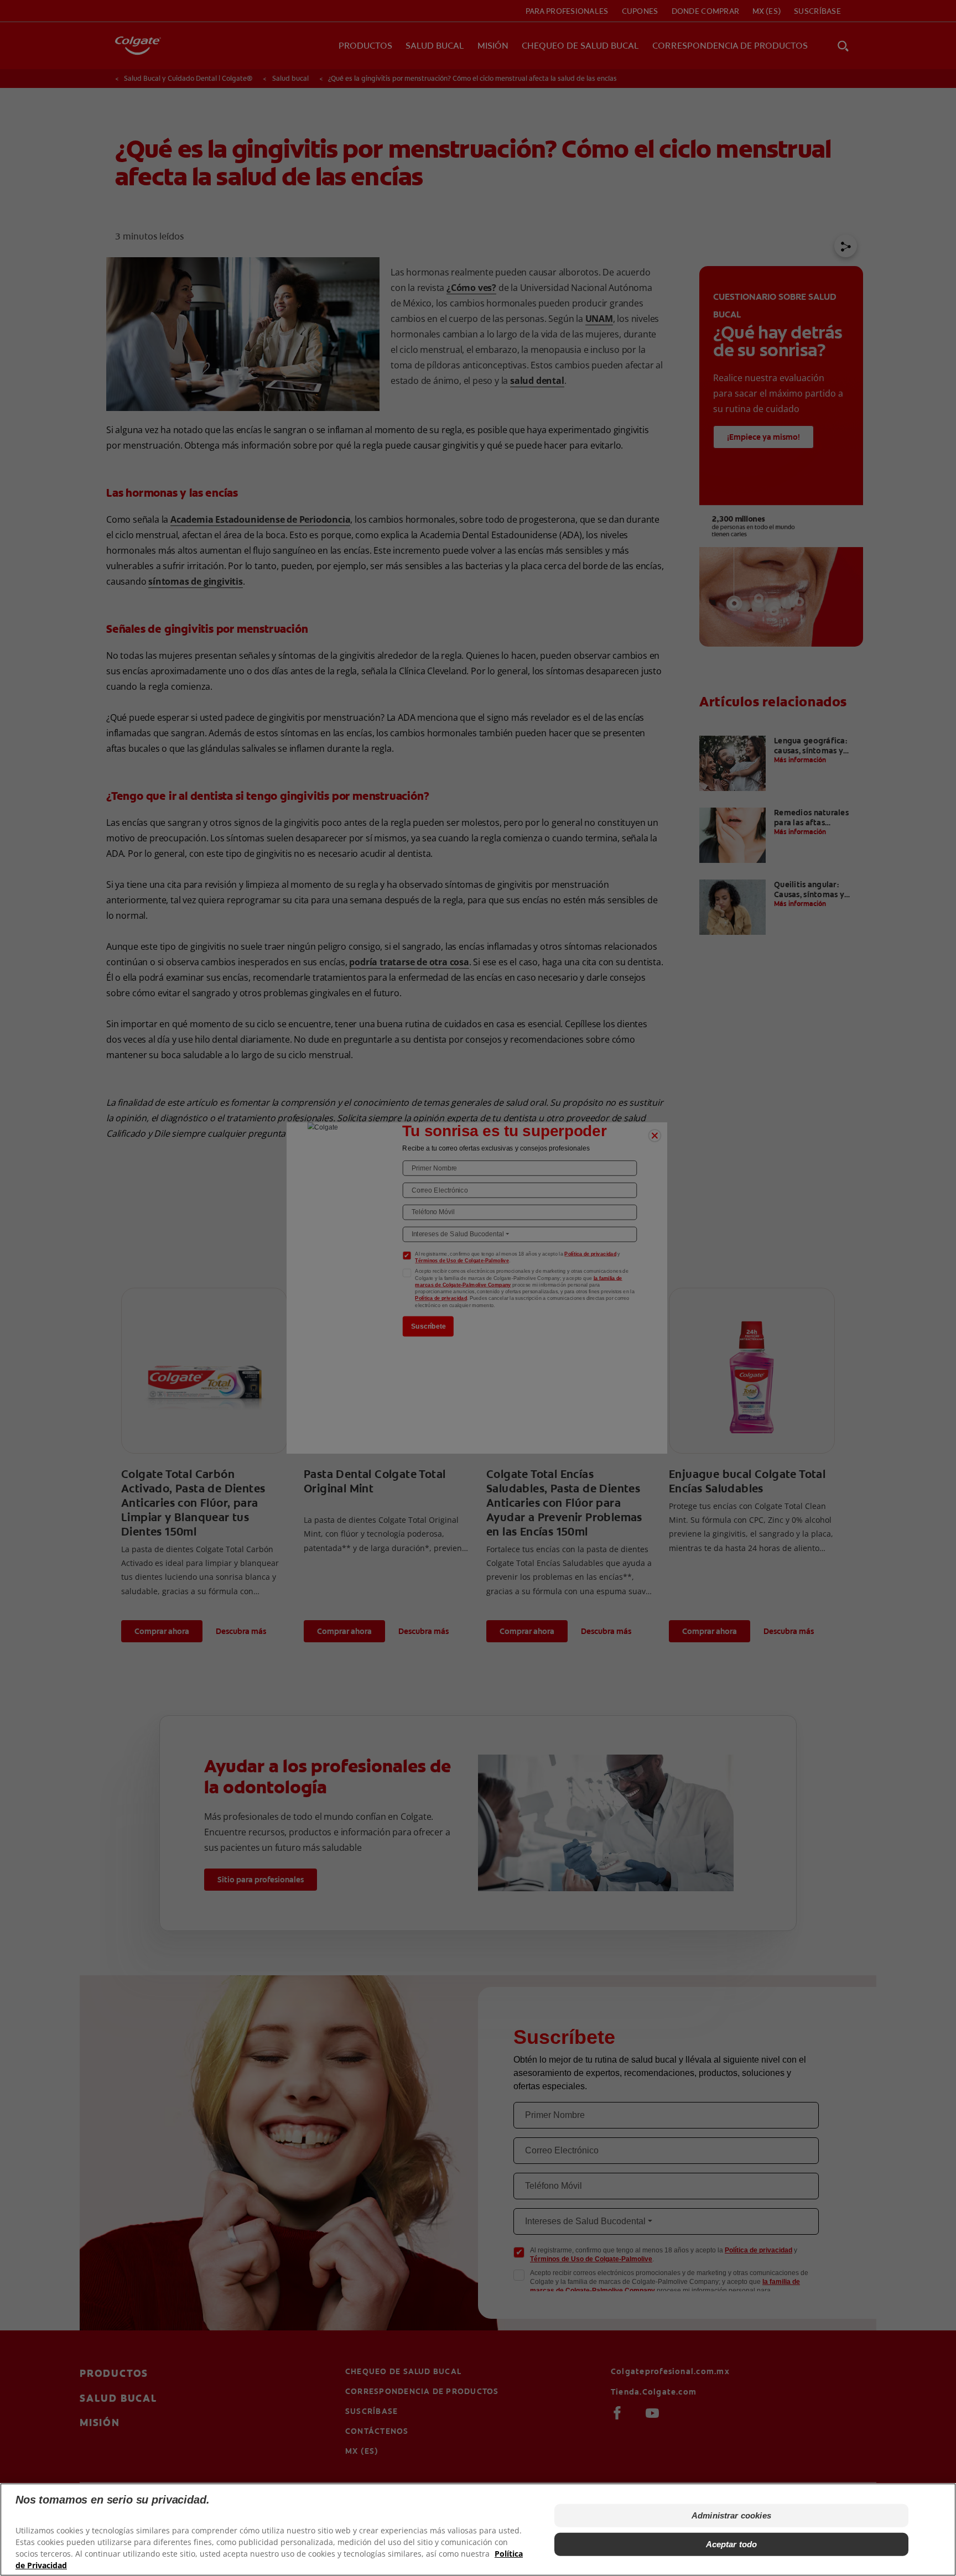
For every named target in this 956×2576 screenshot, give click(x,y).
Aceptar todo (732, 2544)
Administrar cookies (731, 2515)
